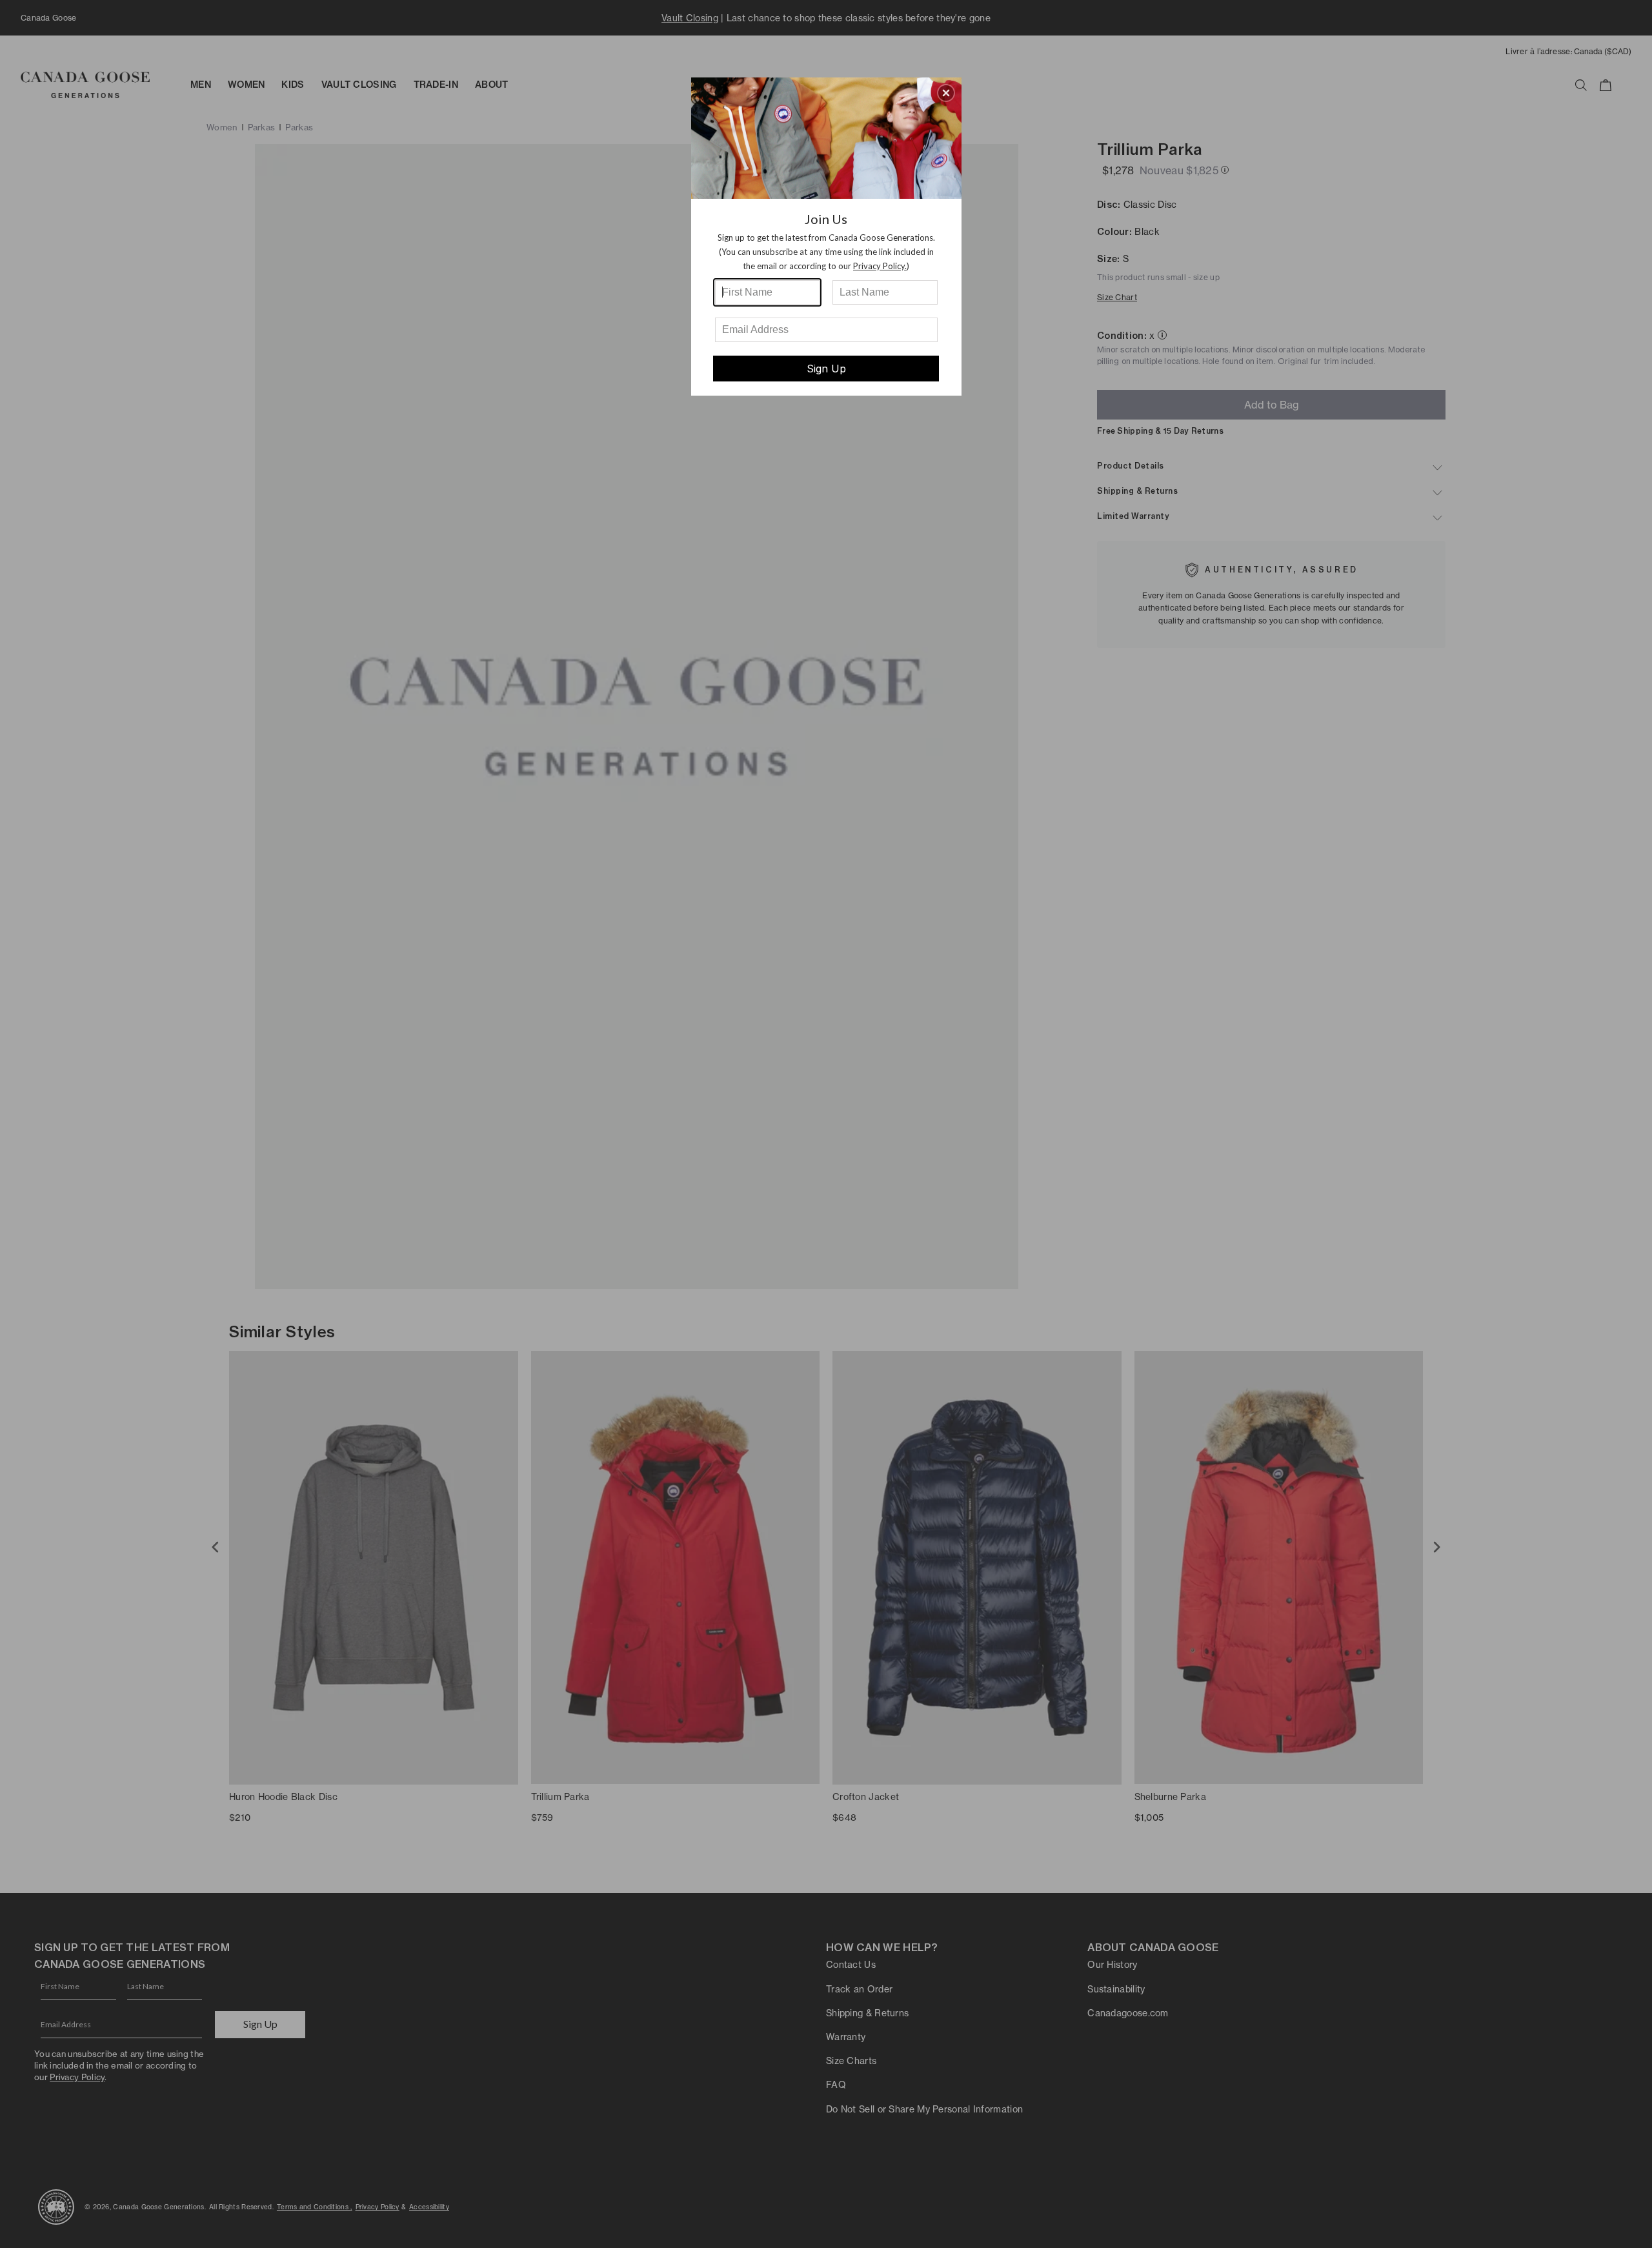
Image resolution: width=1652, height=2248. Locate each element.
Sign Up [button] (826, 369)
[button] (946, 93)
